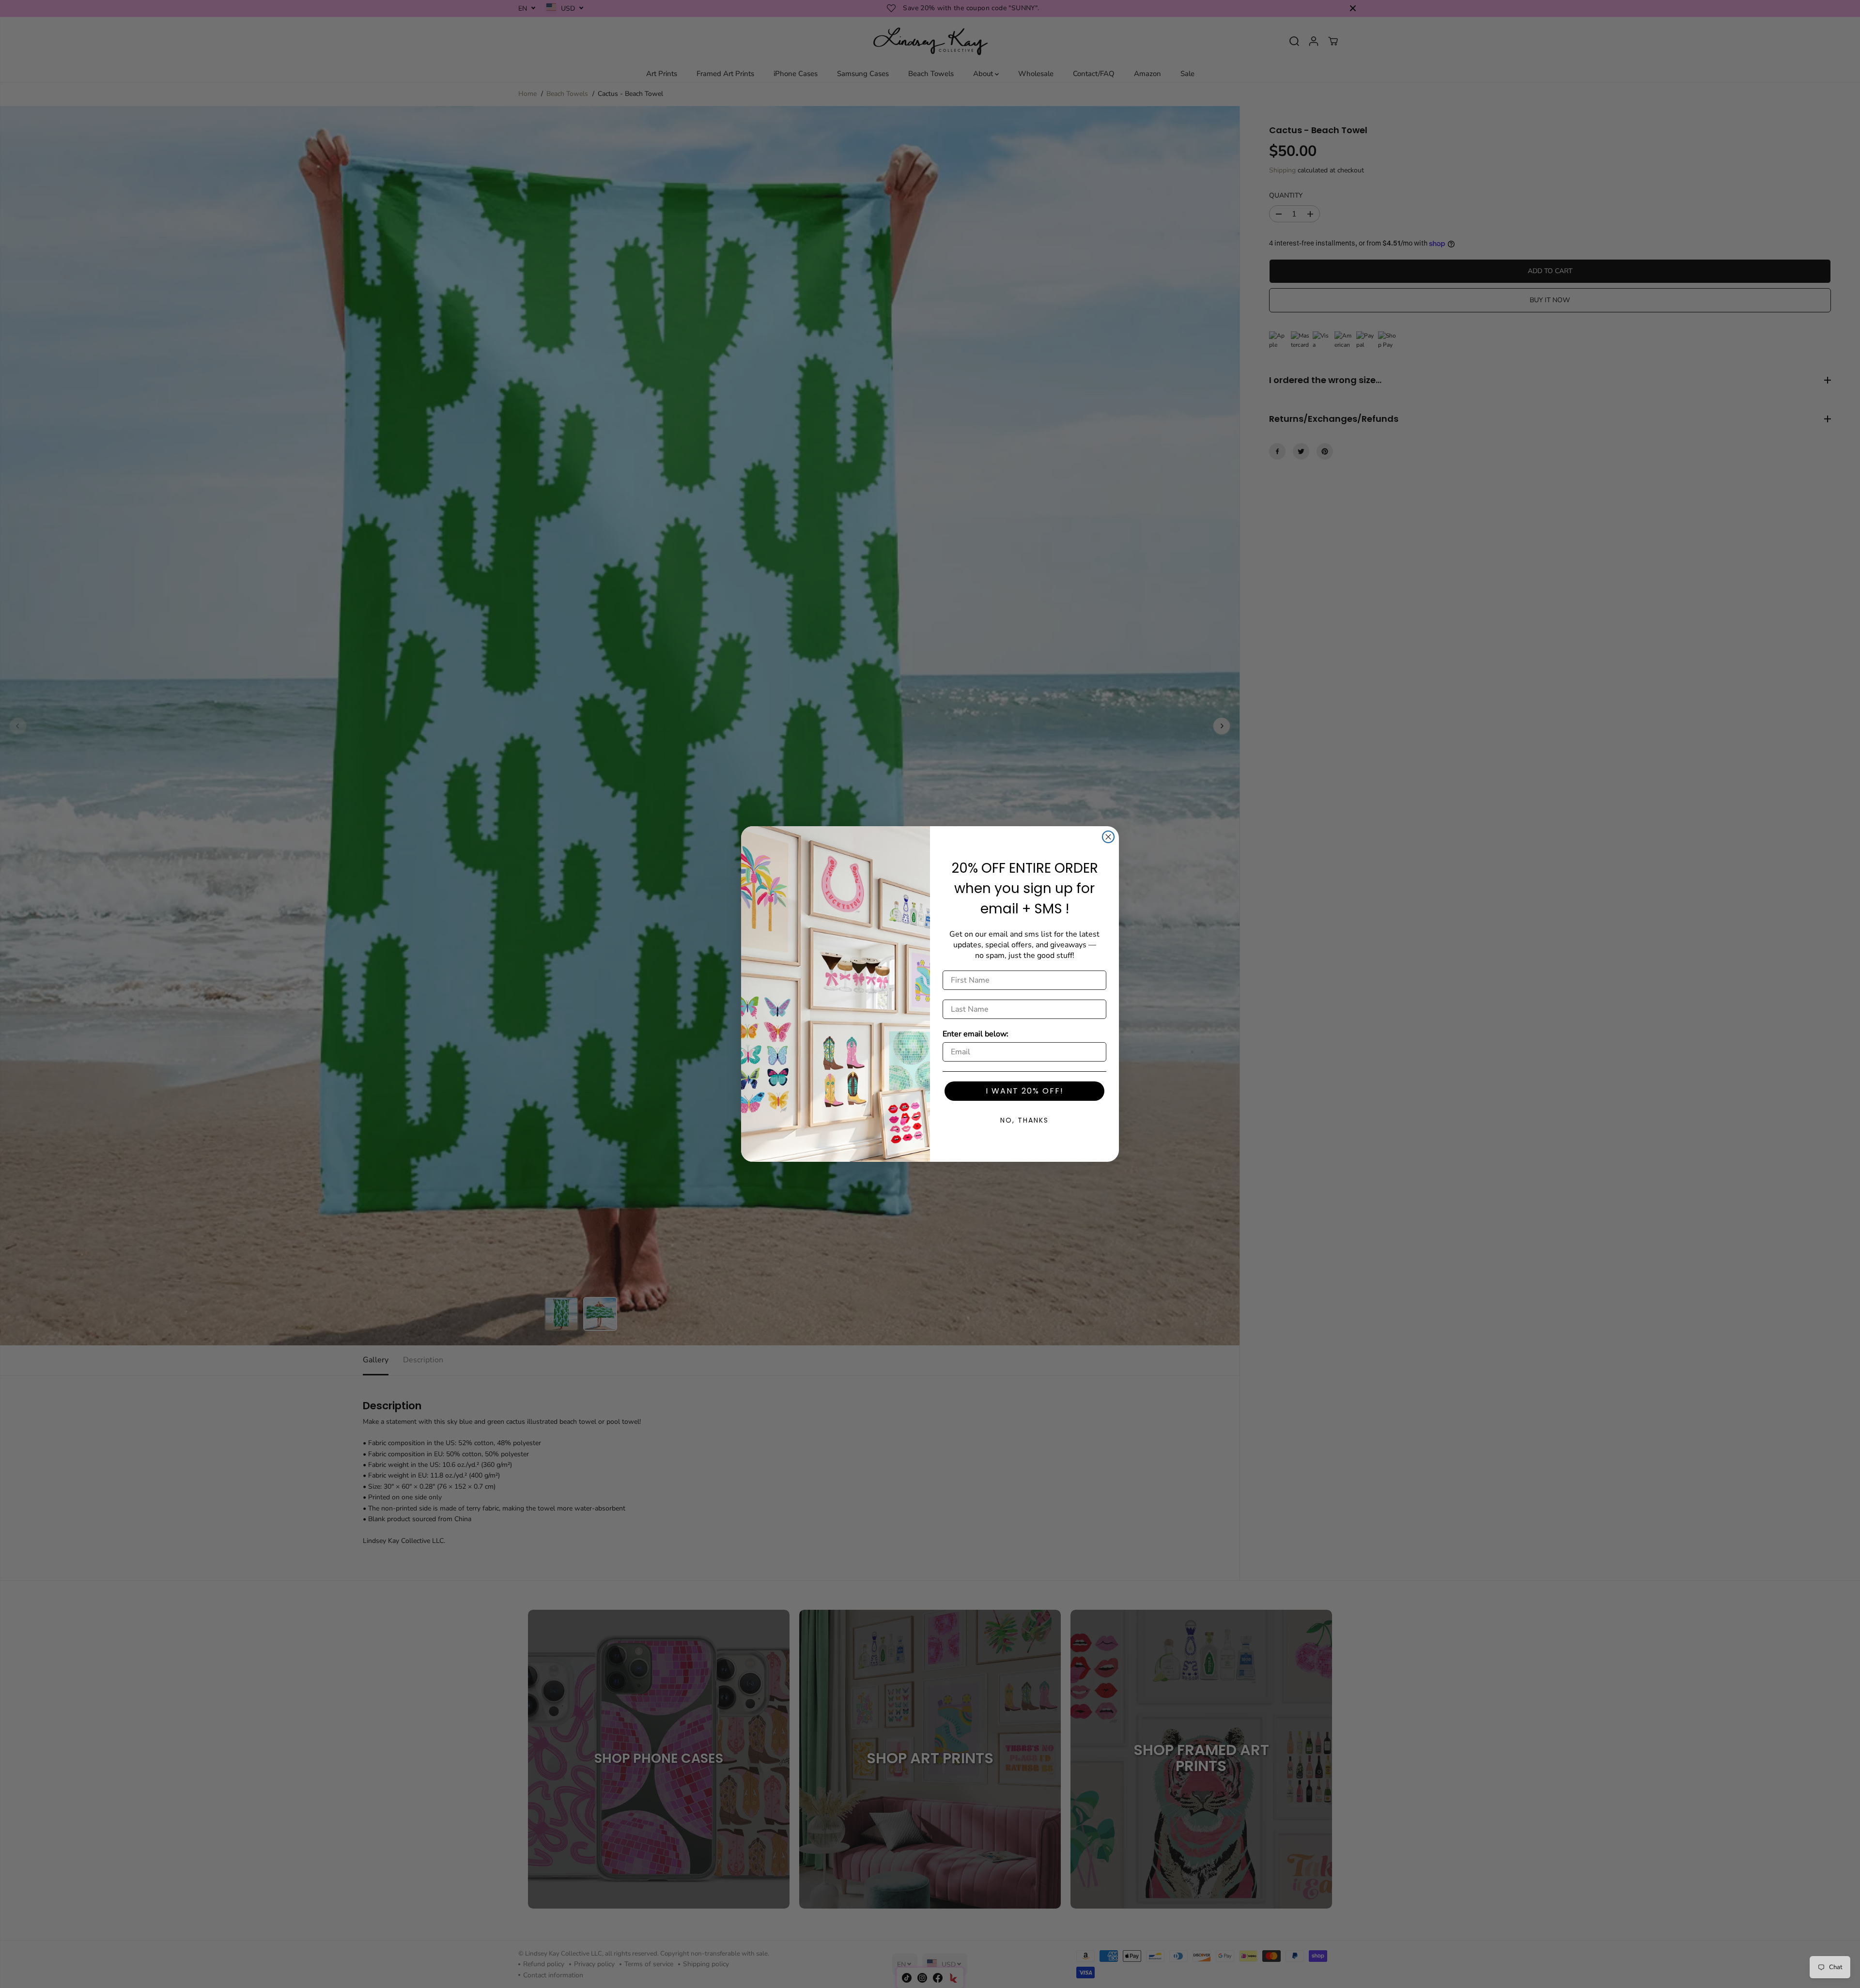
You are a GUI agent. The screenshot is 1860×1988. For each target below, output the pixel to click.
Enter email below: (976, 1034)
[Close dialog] (1108, 837)
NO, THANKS (1024, 1120)
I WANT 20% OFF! (1025, 1091)
